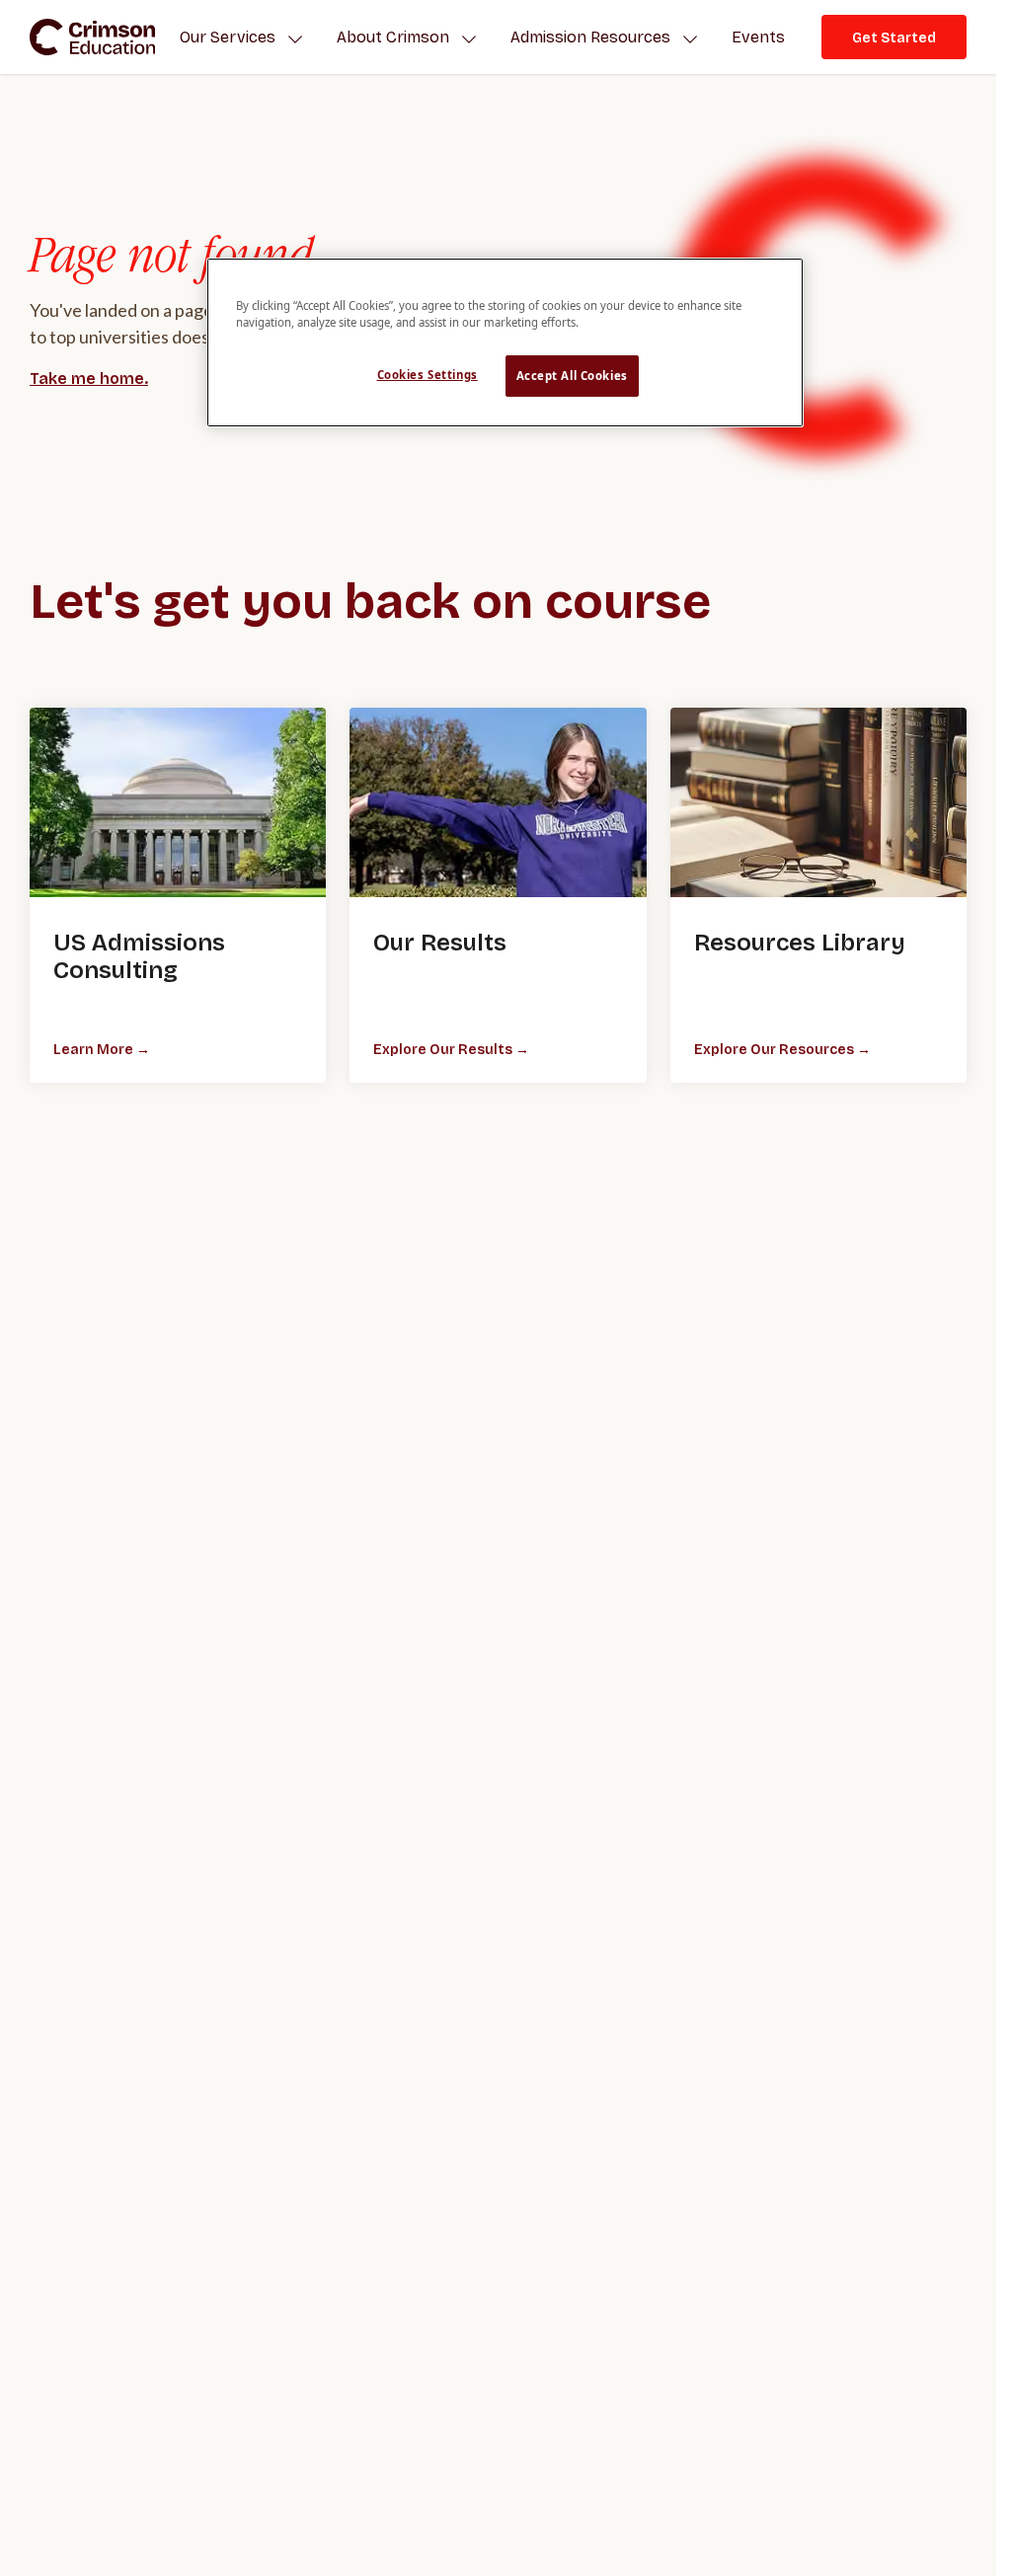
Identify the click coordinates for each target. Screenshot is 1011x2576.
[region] (505, 342)
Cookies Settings (428, 375)
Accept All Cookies (572, 376)
